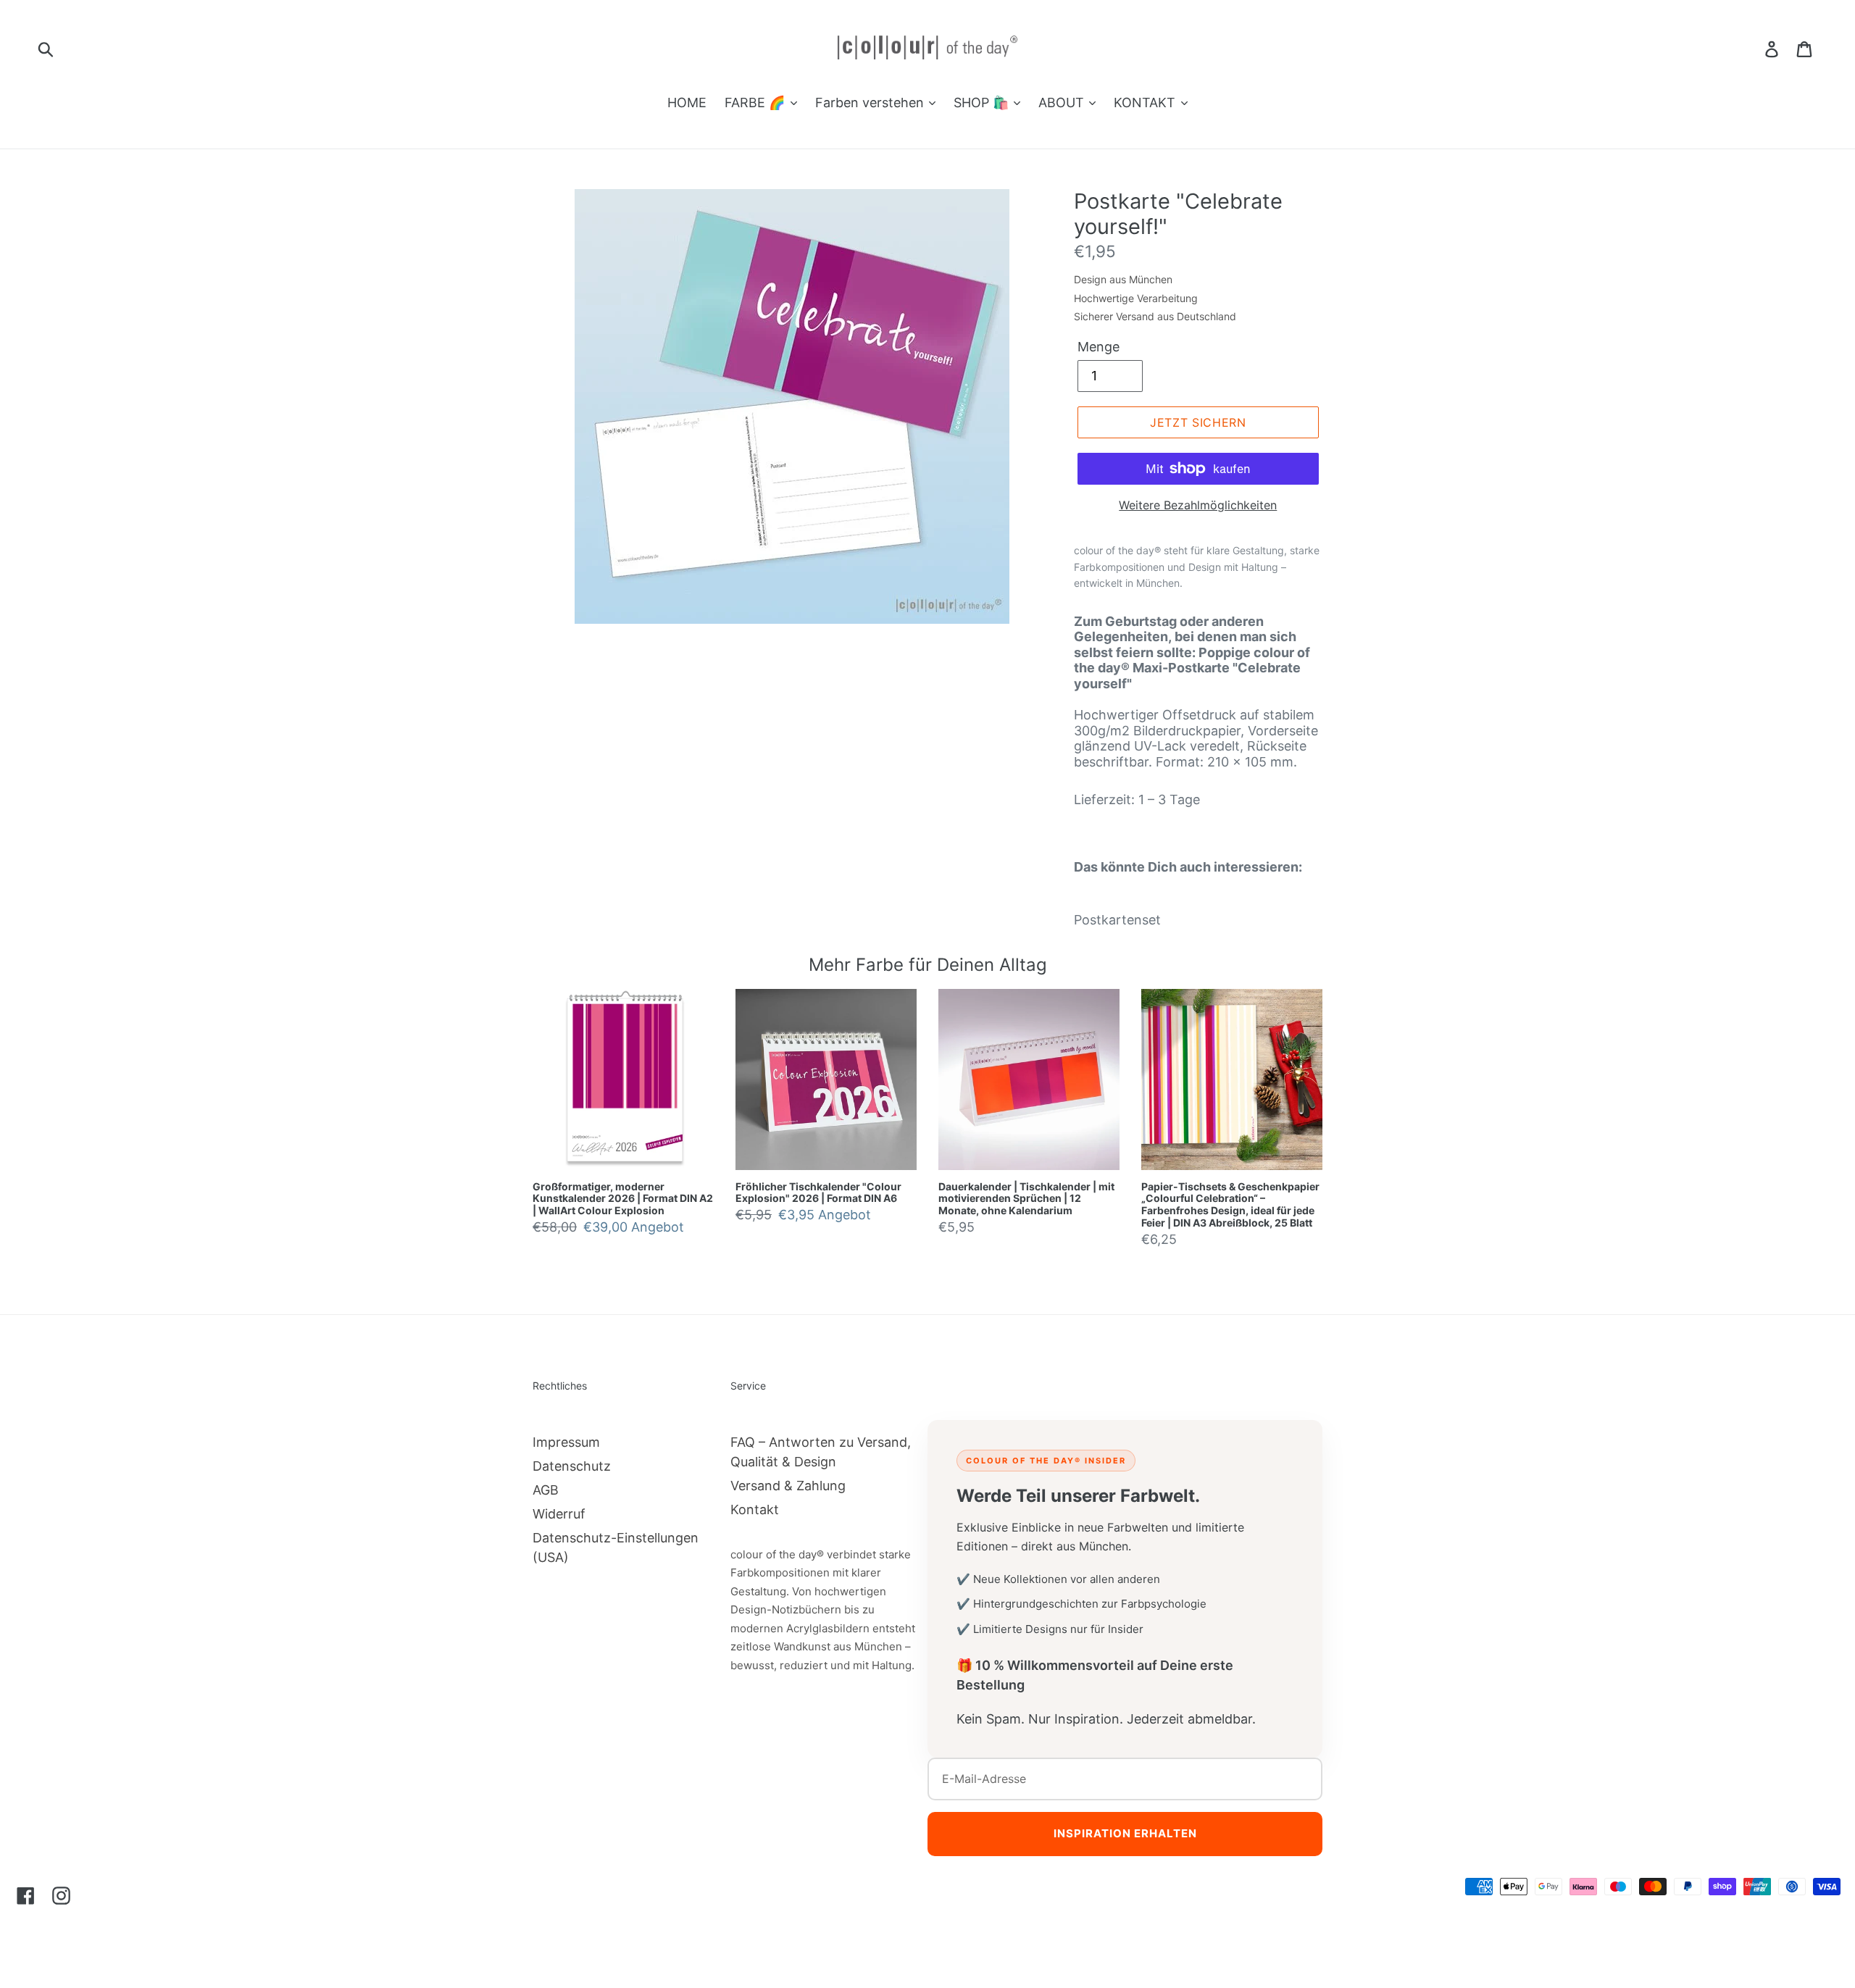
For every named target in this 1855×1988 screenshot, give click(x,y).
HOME (687, 103)
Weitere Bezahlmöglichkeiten (1198, 505)
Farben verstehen (871, 103)
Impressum (566, 1442)
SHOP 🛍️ (983, 103)
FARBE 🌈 (756, 103)
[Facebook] (26, 1895)
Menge (1099, 347)
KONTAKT (1146, 103)
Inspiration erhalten (1125, 1833)
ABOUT (1063, 103)
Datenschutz (572, 1466)
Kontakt (755, 1509)
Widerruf (559, 1514)
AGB (546, 1490)
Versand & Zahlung (788, 1486)
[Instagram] (61, 1895)
